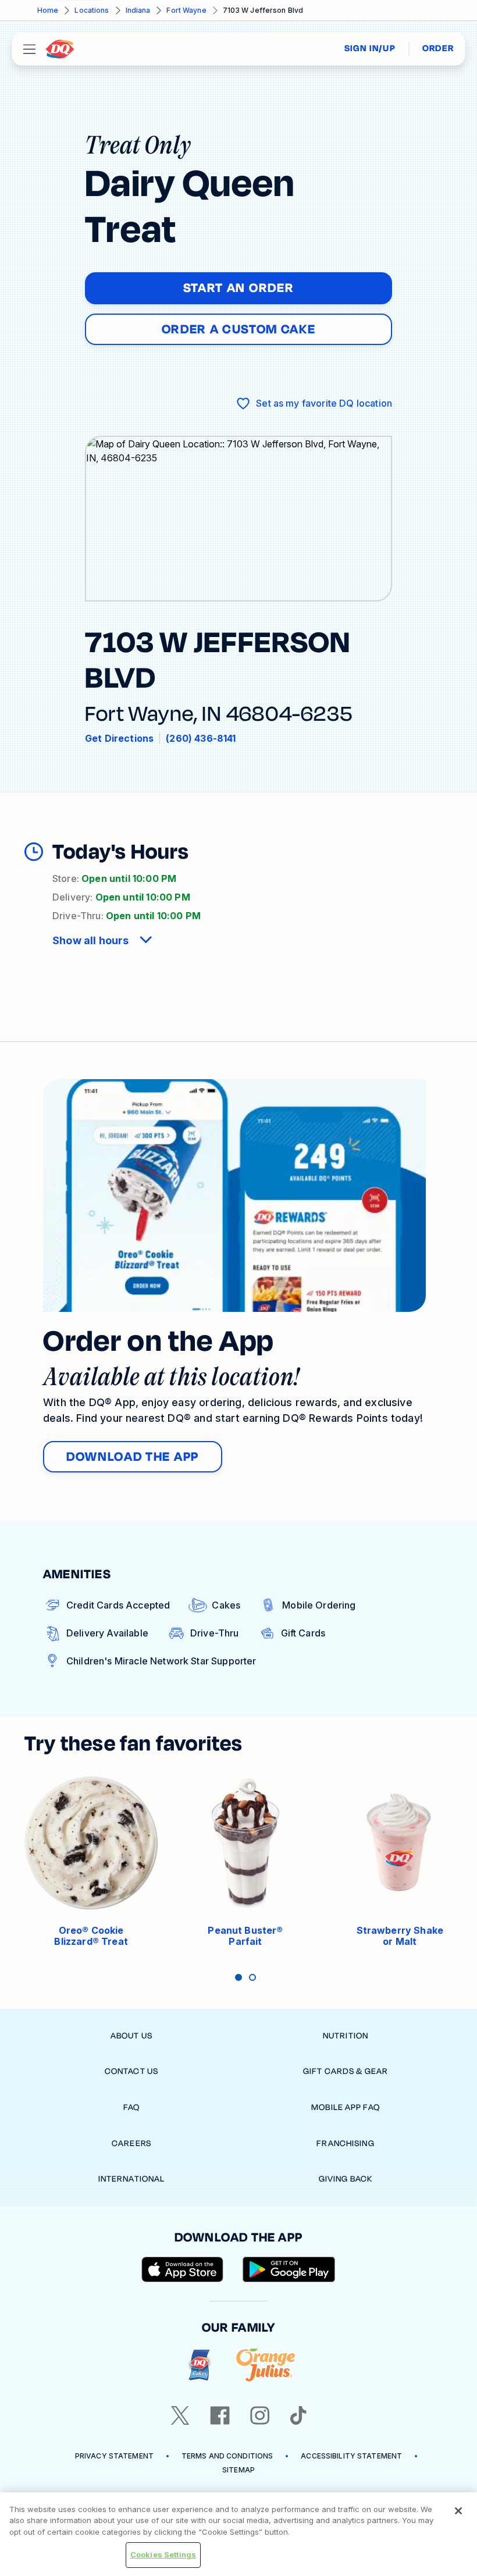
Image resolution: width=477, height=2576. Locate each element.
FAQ (131, 2107)
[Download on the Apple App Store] (183, 2269)
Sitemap (238, 2470)
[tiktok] (298, 2415)
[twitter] (180, 2415)
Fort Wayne (186, 10)
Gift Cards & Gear (346, 2071)
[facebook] (220, 2415)
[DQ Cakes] (199, 2365)
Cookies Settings (163, 2554)
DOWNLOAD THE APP (133, 1457)
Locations (92, 10)
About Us (131, 2036)
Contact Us (131, 2071)
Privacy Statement (114, 2456)
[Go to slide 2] (252, 1977)
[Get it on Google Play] (289, 2269)
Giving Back (346, 2179)
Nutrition (346, 2036)
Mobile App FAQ (346, 2107)
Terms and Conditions (227, 2456)
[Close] (458, 2511)
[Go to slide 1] (238, 1977)
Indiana (138, 10)
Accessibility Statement (351, 2456)
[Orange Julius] (266, 2365)
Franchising (345, 2143)
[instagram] (260, 2415)
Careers (131, 2143)
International (132, 2179)
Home (48, 10)
